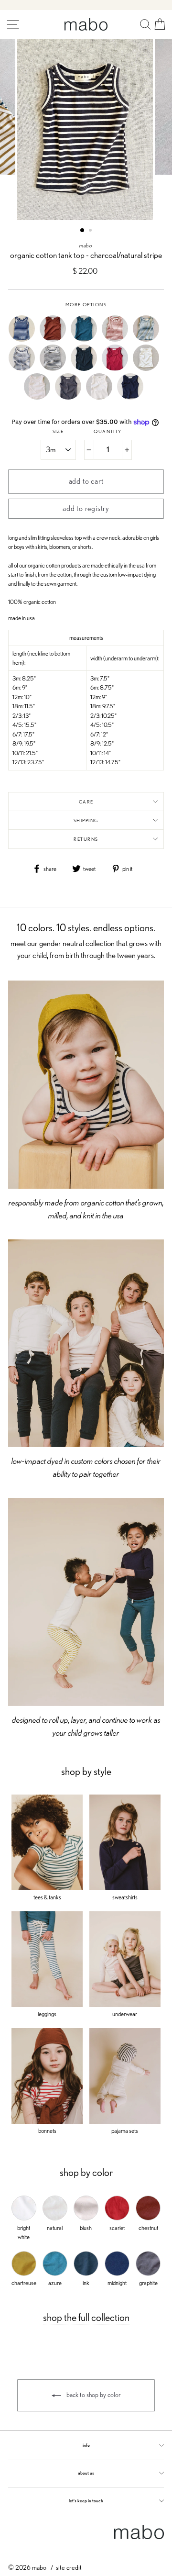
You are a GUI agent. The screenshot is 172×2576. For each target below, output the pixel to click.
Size (58, 431)
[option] (86, 129)
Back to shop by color (93, 2395)
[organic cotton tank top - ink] (86, 369)
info (86, 2445)
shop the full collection (86, 2317)
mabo (86, 245)
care (86, 802)
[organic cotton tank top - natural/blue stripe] (24, 369)
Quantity (107, 431)
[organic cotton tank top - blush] (39, 397)
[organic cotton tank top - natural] (102, 397)
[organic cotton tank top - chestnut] (55, 340)
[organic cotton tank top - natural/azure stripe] (148, 340)
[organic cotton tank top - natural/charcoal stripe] (55, 369)
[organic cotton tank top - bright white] (148, 369)
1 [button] (83, 231)
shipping (86, 820)
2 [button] (91, 231)
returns (86, 839)
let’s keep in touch (86, 2501)
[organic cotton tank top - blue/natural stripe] (24, 340)
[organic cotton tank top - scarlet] (117, 369)
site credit (69, 2567)
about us (86, 2473)
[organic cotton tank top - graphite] (70, 397)
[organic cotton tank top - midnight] (133, 397)
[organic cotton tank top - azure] (86, 340)
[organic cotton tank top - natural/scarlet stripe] (117, 340)
